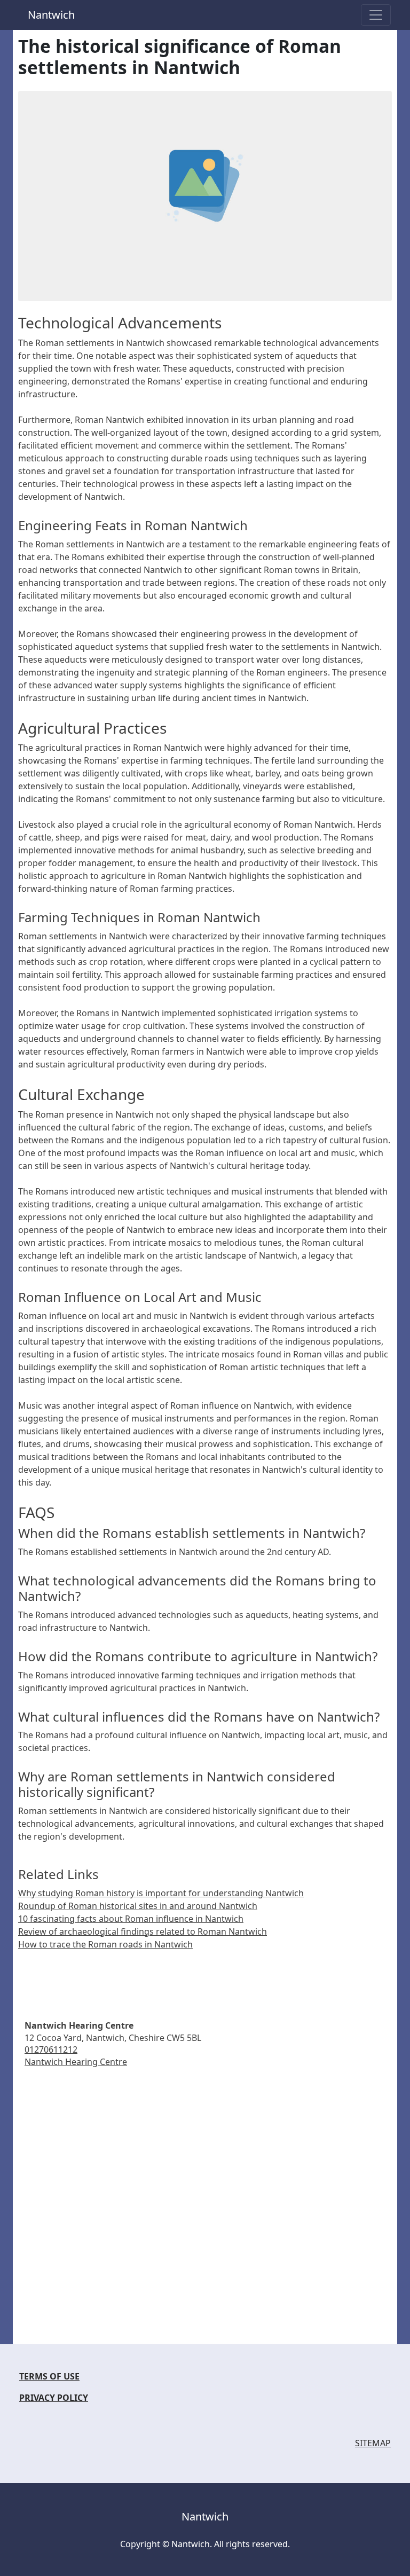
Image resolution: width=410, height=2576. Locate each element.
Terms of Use (49, 2376)
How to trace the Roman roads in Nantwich (105, 1944)
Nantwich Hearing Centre (76, 2062)
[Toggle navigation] (376, 15)
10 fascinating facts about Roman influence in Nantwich (131, 1919)
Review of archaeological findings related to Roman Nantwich (143, 1931)
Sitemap (373, 2443)
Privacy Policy (54, 2398)
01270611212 (51, 2049)
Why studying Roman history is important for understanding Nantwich (161, 1893)
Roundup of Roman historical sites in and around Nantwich (138, 1906)
